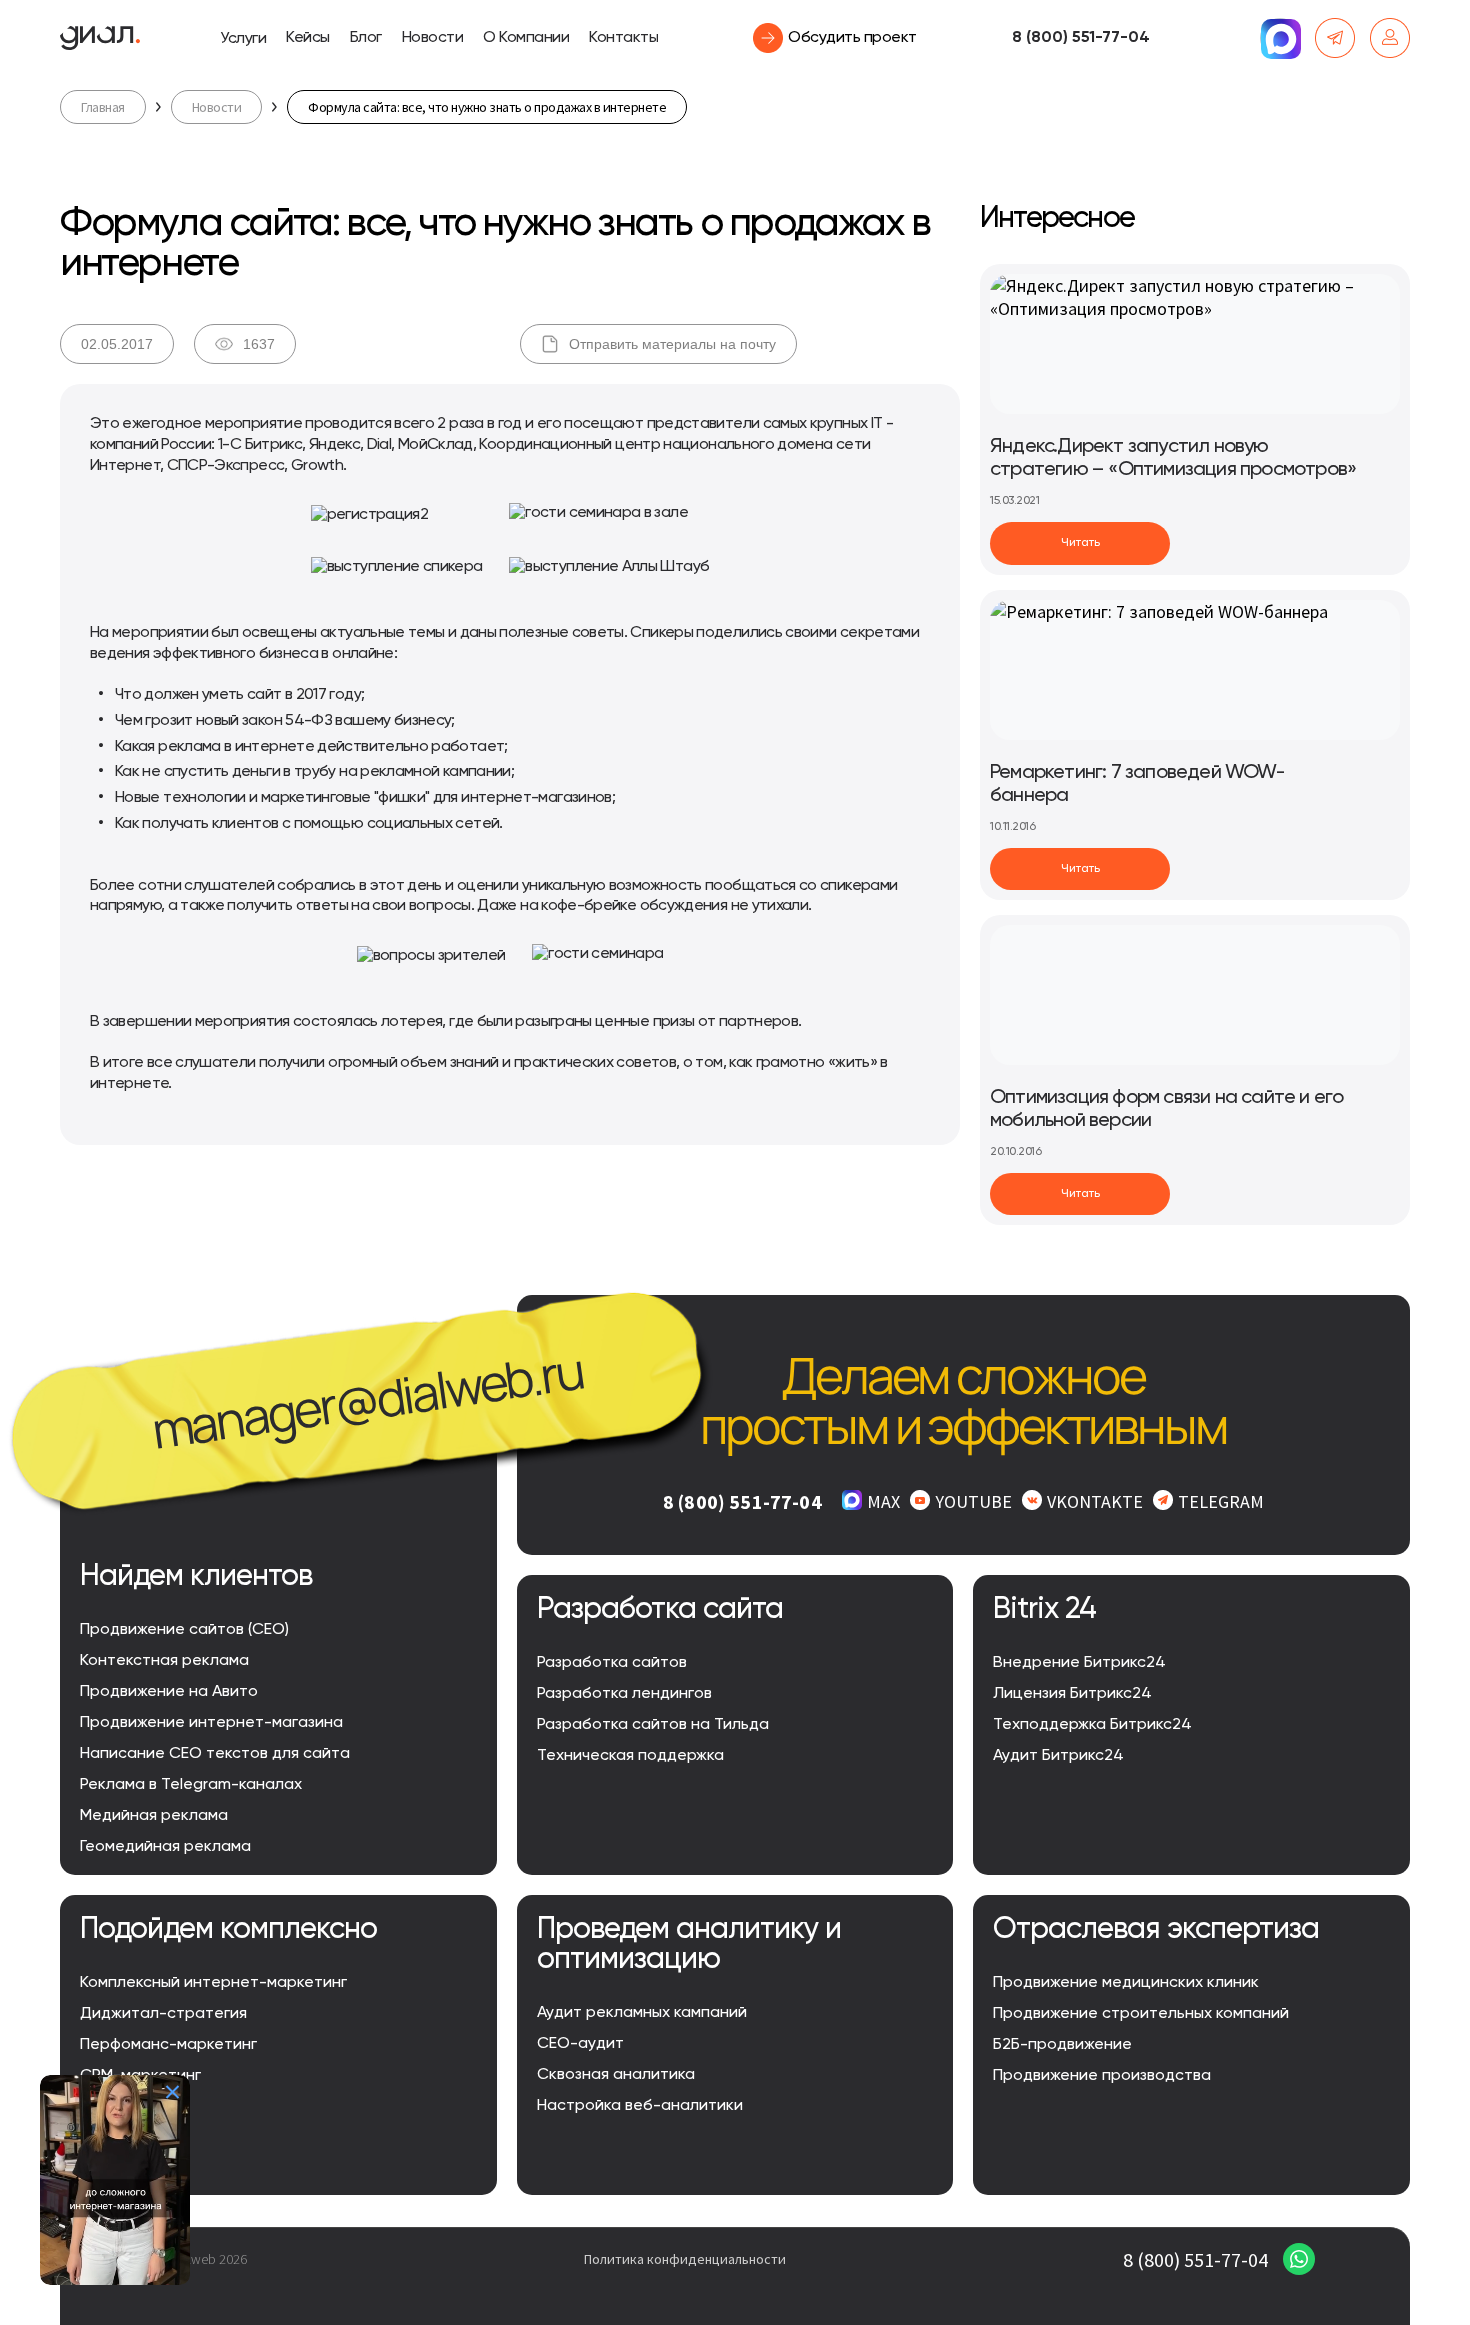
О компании (526, 38)
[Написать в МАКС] (1280, 38)
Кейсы (308, 38)
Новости (433, 38)
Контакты (623, 38)
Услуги (243, 39)
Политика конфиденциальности (685, 2259)
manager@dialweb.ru (367, 1400)
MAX (883, 1501)
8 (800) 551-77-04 (1081, 38)
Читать (1080, 543)
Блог (366, 38)
